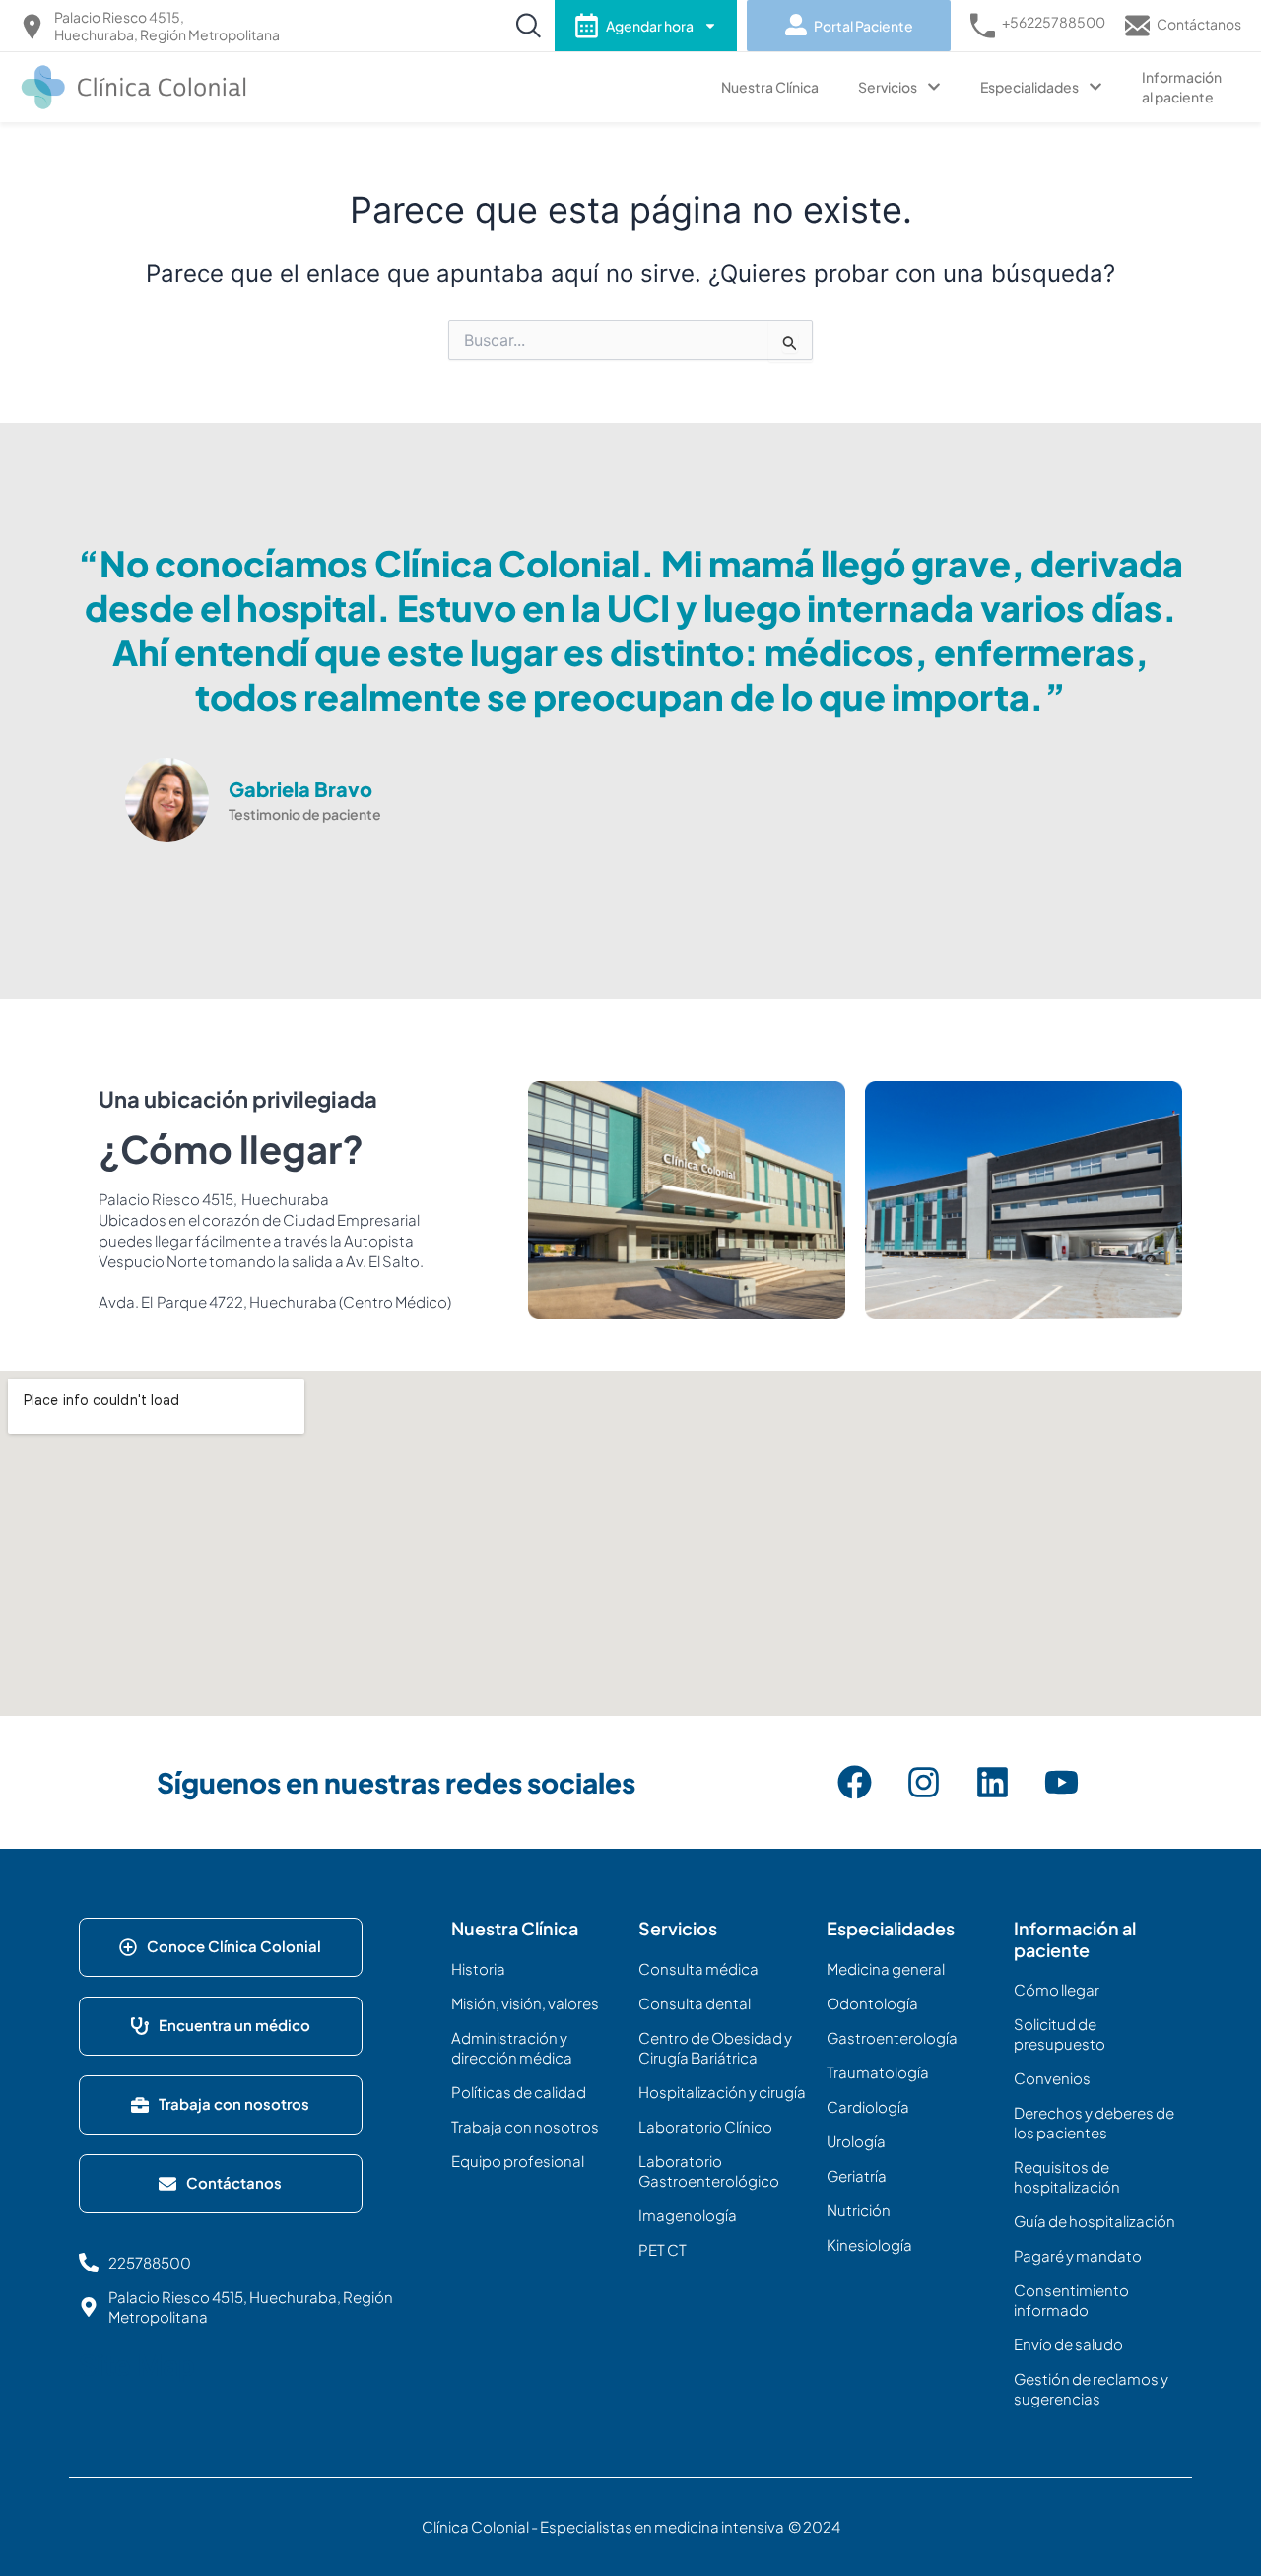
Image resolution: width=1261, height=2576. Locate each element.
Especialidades (1029, 87)
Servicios (888, 87)
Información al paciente (1182, 87)
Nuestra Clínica (770, 87)
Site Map (137, 2366)
